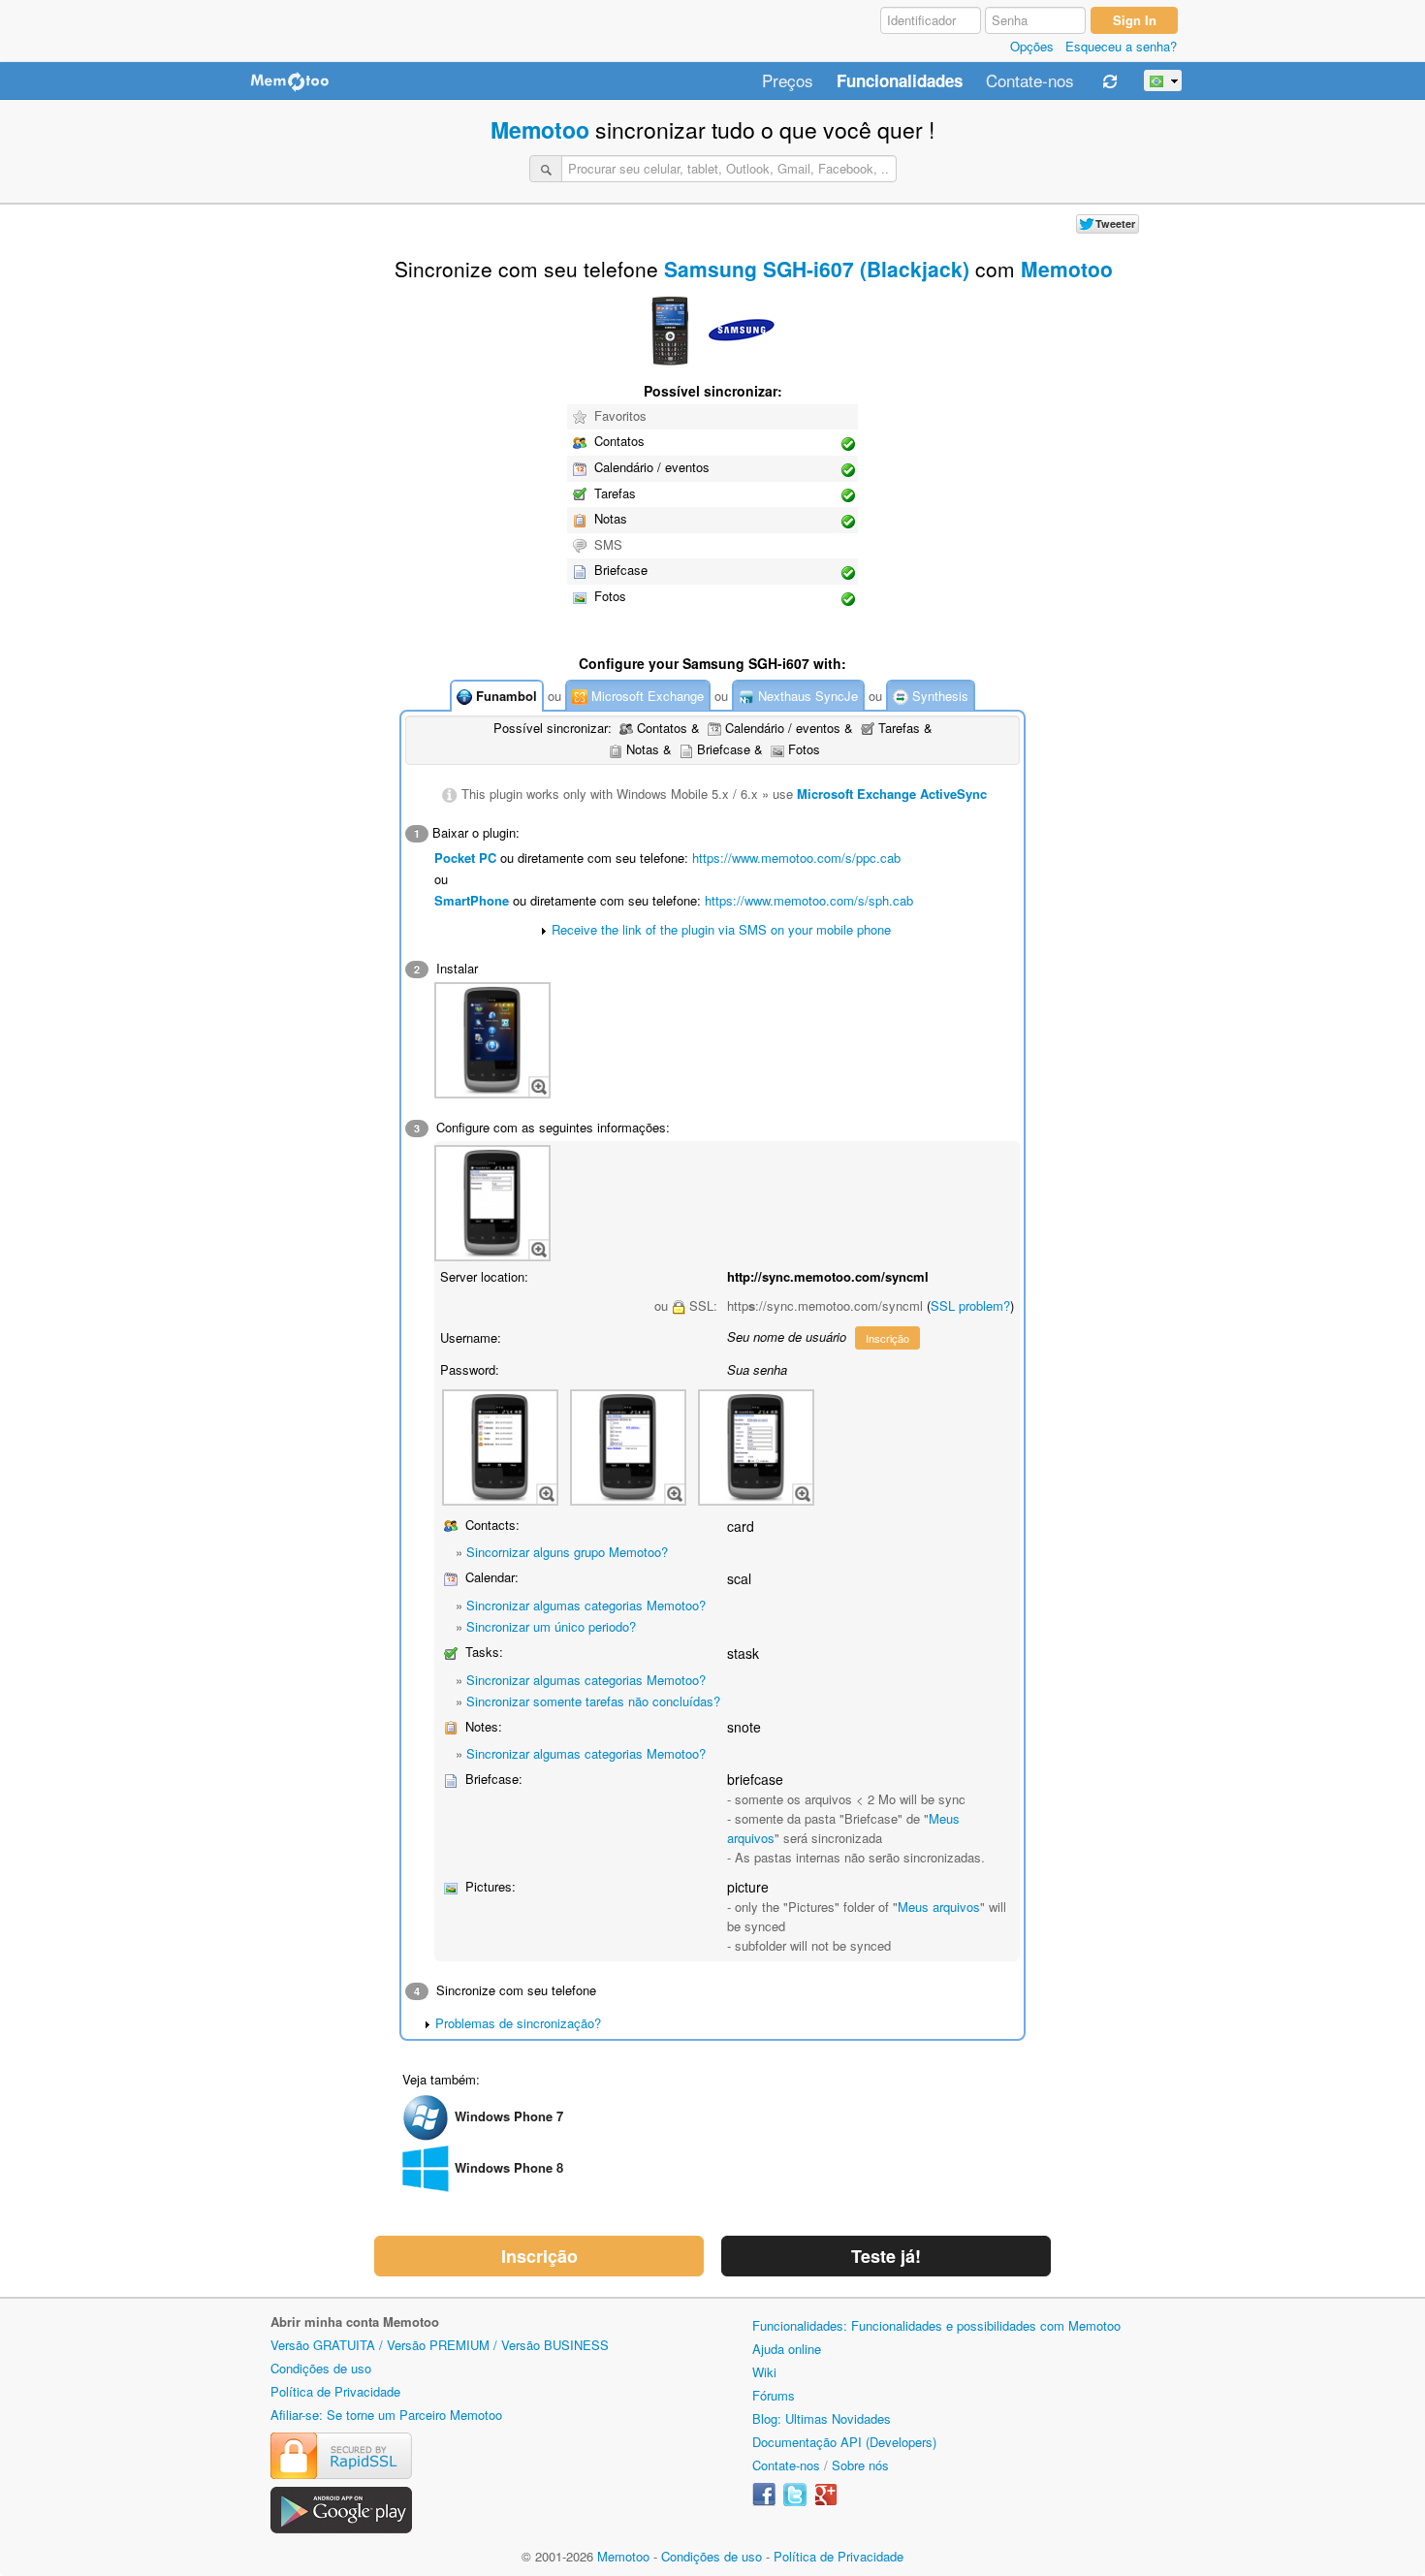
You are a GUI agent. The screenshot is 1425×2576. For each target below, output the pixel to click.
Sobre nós (860, 2465)
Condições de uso (321, 2368)
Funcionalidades (900, 81)
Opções (1032, 46)
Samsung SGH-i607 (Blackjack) (817, 269)
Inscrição (887, 1338)
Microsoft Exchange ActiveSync (892, 794)
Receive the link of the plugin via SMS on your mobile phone (721, 929)
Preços (788, 81)
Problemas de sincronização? (518, 2023)
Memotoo (540, 129)
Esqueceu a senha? (1121, 46)
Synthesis (938, 696)
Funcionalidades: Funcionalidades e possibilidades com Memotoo (936, 2325)
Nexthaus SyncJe (806, 696)
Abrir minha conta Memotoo (355, 2322)
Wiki (764, 2372)
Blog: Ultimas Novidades (822, 2418)
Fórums (774, 2395)
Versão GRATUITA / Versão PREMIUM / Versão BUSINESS (440, 2345)
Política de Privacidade (335, 2391)
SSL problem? (970, 1305)
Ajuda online (787, 2349)
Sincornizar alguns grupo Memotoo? (567, 1552)
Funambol (505, 696)
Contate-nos (1030, 81)
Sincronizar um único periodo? (551, 1626)
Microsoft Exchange (646, 696)
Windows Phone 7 (509, 2116)
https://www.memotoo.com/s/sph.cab (809, 900)
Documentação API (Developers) (844, 2442)
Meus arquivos (939, 1907)
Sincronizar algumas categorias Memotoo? (586, 1605)
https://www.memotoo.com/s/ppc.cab (796, 858)
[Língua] (1163, 80)
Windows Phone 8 (509, 2167)
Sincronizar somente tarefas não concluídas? (593, 1701)
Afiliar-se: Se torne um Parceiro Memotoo (386, 2415)
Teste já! (886, 2256)
